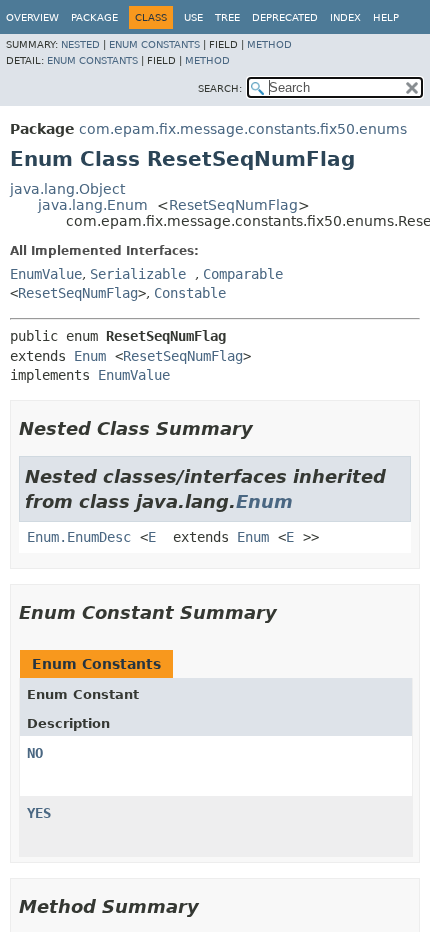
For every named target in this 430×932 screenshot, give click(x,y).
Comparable (243, 274)
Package (94, 17)
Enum (90, 356)
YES (39, 813)
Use (193, 17)
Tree (227, 17)
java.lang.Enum (93, 205)
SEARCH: (220, 88)
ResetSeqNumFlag (233, 205)
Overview (32, 17)
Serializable (138, 274)
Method (269, 44)
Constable (190, 293)
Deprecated (285, 17)
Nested (80, 44)
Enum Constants (154, 44)
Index (345, 17)
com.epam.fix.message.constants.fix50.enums (243, 129)
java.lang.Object (67, 189)
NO (35, 753)
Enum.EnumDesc (79, 537)
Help (386, 17)
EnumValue (46, 274)
